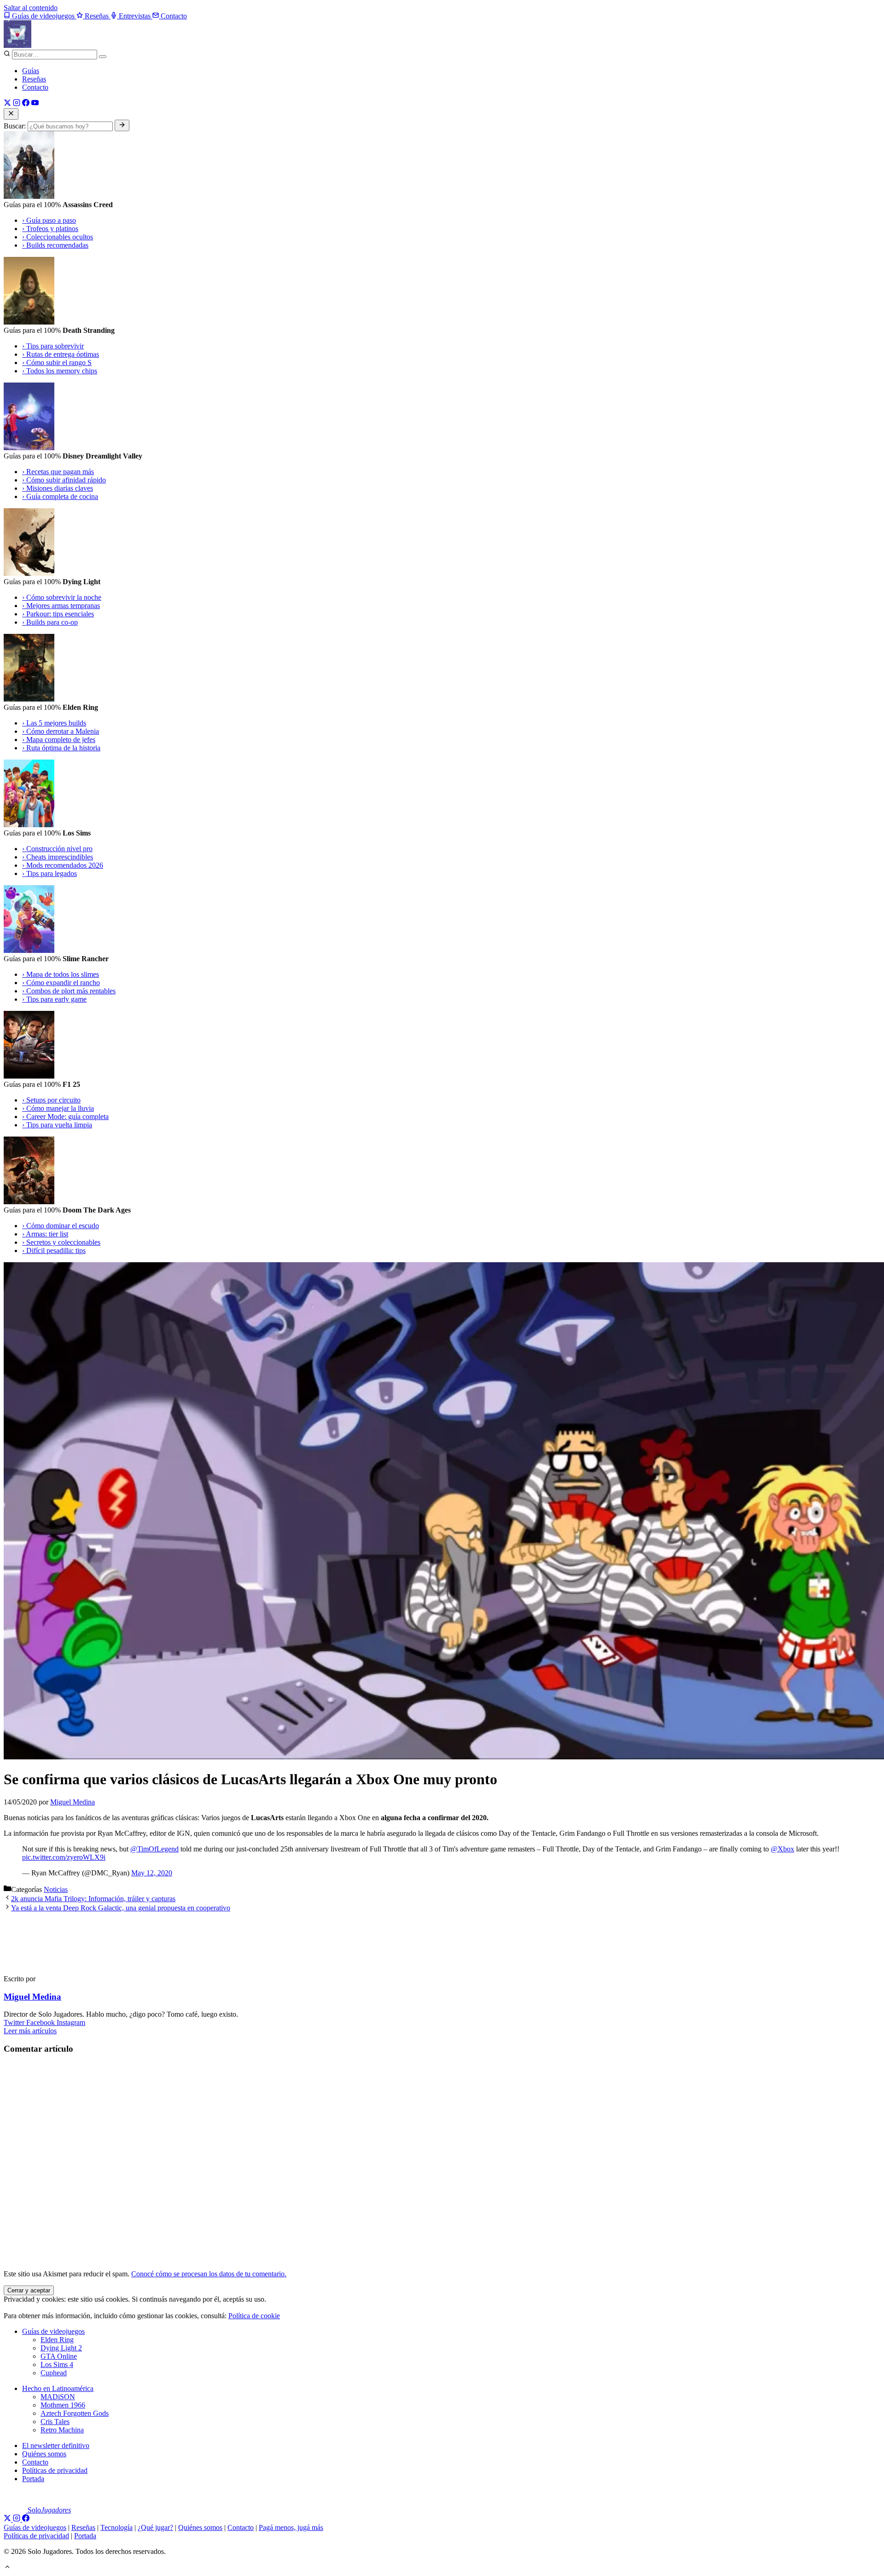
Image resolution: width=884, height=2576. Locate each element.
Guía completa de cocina (60, 496)
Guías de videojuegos (53, 2331)
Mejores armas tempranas (61, 606)
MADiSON (58, 2397)
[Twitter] (7, 104)
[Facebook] (26, 104)
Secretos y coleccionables (61, 1242)
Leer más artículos (30, 2031)
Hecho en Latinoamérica (58, 2388)
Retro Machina (62, 2430)
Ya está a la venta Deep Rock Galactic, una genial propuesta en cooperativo (121, 1908)
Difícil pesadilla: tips (54, 1250)
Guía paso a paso (49, 220)
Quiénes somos (44, 2454)
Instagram (71, 2022)
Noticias (56, 1889)
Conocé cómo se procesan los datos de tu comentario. (209, 2274)
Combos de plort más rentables (69, 991)
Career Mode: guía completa (65, 1117)
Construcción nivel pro (57, 849)
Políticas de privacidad (55, 2470)
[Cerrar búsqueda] (11, 114)
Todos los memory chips (60, 371)
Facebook (41, 2022)
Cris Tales (55, 2422)
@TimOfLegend (154, 1849)
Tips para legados (49, 873)
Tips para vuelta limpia (57, 1125)
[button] (7, 2568)
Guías (31, 71)
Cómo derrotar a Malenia (61, 731)
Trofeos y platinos (50, 229)
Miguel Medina (32, 1997)
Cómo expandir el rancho (61, 983)
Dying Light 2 (61, 2348)
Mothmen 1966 (63, 2405)
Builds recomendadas (55, 245)
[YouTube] (35, 104)
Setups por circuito (51, 1100)
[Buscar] (103, 57)
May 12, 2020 (152, 1873)
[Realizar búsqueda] (122, 125)
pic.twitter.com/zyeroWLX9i (64, 1857)
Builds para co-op (50, 622)
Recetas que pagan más (58, 472)
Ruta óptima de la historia (61, 748)
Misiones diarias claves (58, 488)
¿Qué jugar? (155, 2527)
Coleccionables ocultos (58, 237)
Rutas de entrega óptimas (61, 354)
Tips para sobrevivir (53, 346)
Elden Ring (57, 2340)
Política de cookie (254, 2316)
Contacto (35, 87)
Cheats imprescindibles (58, 857)
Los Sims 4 (57, 2364)
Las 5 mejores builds (54, 723)
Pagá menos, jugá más (291, 2527)
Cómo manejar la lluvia (58, 1108)
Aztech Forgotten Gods (75, 2413)
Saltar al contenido (31, 8)
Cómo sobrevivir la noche (62, 597)
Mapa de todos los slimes (61, 974)
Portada (33, 2479)
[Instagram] (17, 104)
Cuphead (54, 2373)
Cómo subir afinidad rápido (64, 480)
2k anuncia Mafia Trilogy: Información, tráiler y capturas (93, 1899)
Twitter (15, 2022)
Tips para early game (54, 999)
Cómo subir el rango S (57, 363)
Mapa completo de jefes (59, 740)
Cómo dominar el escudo (61, 1226)
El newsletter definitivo (56, 2445)
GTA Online (59, 2356)
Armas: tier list (45, 1234)
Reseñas (34, 79)
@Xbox (782, 1849)
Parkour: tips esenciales (58, 614)
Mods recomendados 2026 (63, 865)
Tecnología (116, 2527)
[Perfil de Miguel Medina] (45, 1963)
